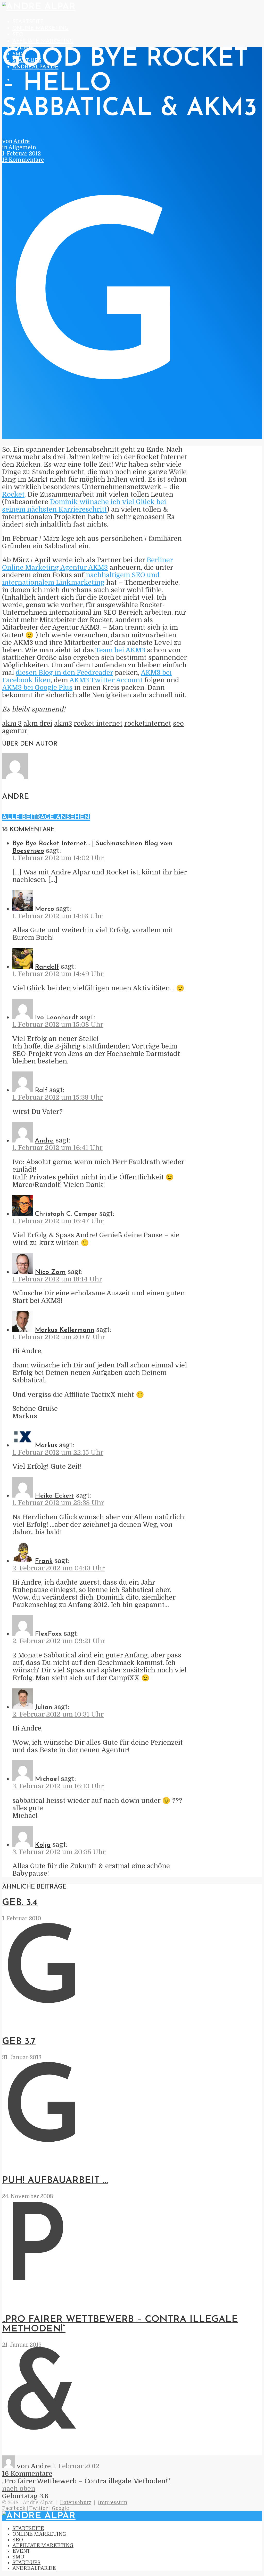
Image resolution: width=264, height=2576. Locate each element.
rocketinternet (148, 723)
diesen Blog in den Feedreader (64, 673)
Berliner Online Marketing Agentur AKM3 (88, 564)
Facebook (14, 2508)
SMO (18, 2557)
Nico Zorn (50, 1272)
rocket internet (98, 723)
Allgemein (22, 147)
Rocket (13, 494)
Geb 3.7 (19, 2042)
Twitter (39, 2508)
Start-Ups (26, 2563)
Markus (46, 1446)
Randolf (47, 967)
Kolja (43, 1845)
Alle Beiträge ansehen (46, 817)
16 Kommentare (23, 160)
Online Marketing (40, 28)
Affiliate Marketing (43, 41)
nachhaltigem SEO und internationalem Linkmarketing (81, 579)
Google (60, 2508)
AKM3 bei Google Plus (37, 688)
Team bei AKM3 (120, 650)
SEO (18, 35)
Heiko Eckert (55, 1496)
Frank (44, 1561)
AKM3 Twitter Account (106, 680)
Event (21, 2551)
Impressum (113, 2503)
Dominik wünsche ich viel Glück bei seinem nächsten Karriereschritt (84, 506)
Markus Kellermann (65, 1330)
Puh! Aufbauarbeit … (55, 2180)
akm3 (63, 723)
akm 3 (12, 723)
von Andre (34, 2466)
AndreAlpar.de (34, 2568)
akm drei (38, 723)
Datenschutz (76, 2503)
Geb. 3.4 (20, 1903)
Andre (22, 141)
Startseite (28, 22)
